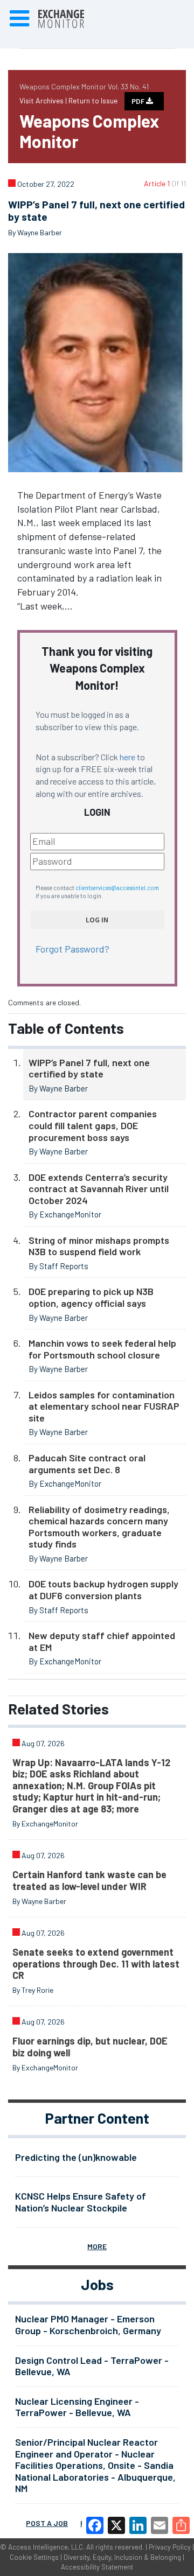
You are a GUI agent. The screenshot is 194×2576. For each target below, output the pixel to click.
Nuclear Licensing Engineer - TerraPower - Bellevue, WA (77, 2407)
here (127, 757)
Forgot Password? (72, 949)
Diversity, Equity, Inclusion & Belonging (122, 2557)
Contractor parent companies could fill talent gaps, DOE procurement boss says (93, 1125)
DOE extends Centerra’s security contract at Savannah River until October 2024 (99, 1189)
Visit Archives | (44, 100)
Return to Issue (93, 100)
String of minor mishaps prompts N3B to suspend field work (99, 1246)
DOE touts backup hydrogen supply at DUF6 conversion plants (103, 1590)
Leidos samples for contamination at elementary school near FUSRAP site (104, 1406)
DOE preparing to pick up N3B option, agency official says (91, 1297)
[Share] (181, 2525)
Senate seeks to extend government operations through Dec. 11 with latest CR (96, 1963)
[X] (116, 2525)
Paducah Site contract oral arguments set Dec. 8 (87, 1464)
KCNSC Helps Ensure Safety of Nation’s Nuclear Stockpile (81, 2202)
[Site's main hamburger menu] (19, 19)
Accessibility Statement (97, 2567)
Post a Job (47, 2523)
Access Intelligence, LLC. (46, 2547)
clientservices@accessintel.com (117, 888)
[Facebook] (95, 2525)
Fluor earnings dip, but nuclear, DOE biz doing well (90, 2047)
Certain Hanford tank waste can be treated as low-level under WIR (89, 1880)
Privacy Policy (170, 2547)
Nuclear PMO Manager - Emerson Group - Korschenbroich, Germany (88, 2325)
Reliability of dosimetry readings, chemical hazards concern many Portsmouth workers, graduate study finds (99, 1527)
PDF (139, 101)
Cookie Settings (34, 2557)
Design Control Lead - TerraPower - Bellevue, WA (92, 2366)
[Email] (160, 2525)
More (97, 2246)
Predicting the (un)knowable (76, 2157)
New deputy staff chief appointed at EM (102, 1641)
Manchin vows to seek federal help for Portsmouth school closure (102, 1349)
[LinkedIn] (138, 2525)
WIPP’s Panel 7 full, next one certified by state (89, 1068)
